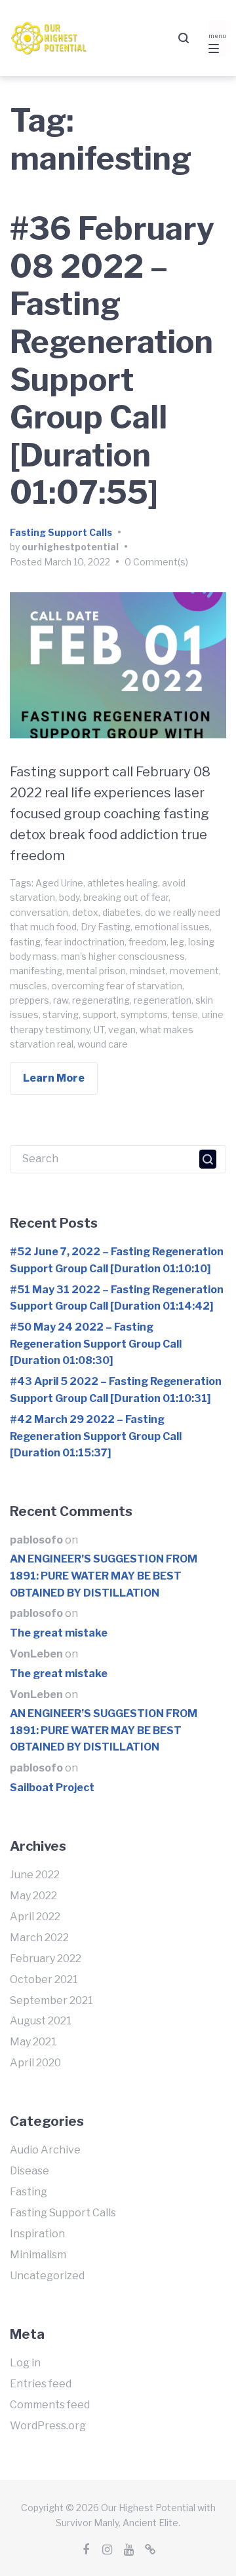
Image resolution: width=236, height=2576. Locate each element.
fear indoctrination (85, 942)
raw (61, 1000)
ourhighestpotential (70, 547)
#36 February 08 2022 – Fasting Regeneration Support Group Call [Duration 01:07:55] (112, 361)
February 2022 (46, 1959)
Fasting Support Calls (61, 532)
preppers (29, 1000)
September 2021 (51, 2000)
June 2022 (35, 1875)
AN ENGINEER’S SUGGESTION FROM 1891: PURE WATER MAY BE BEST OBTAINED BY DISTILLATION (104, 1576)
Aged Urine (59, 883)
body (69, 897)
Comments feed (50, 2405)
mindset (148, 971)
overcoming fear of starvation (117, 986)
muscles (29, 986)
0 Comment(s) (156, 562)
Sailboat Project (52, 1788)
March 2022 (39, 1938)
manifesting (36, 971)
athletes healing (123, 883)
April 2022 (35, 1917)
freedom (147, 942)
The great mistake (59, 1633)
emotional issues (172, 927)
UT (99, 1030)
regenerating (101, 1000)
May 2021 (33, 2042)
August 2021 (41, 2021)
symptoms (144, 1014)
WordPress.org (48, 2426)
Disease (29, 2171)
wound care (103, 1044)
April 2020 (35, 2063)
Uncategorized (47, 2276)
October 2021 (44, 1979)
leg (177, 942)
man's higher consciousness (123, 956)
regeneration (163, 1000)
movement (194, 971)
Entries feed (41, 2384)
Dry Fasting (106, 927)
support (100, 1014)
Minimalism (38, 2255)
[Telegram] (151, 2550)
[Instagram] (108, 2550)
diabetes (122, 912)
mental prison (96, 971)
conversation (39, 912)
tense (185, 1014)
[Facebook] (86, 2550)
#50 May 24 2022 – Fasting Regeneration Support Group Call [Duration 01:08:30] (96, 1344)
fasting (25, 942)
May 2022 (33, 1896)
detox (85, 912)
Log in (25, 2363)
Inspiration (37, 2234)
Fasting (29, 2192)
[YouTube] (129, 2550)
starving (61, 1014)
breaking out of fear (126, 897)
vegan (122, 1030)
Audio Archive (45, 2150)
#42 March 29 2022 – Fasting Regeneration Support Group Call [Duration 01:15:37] (96, 1436)
